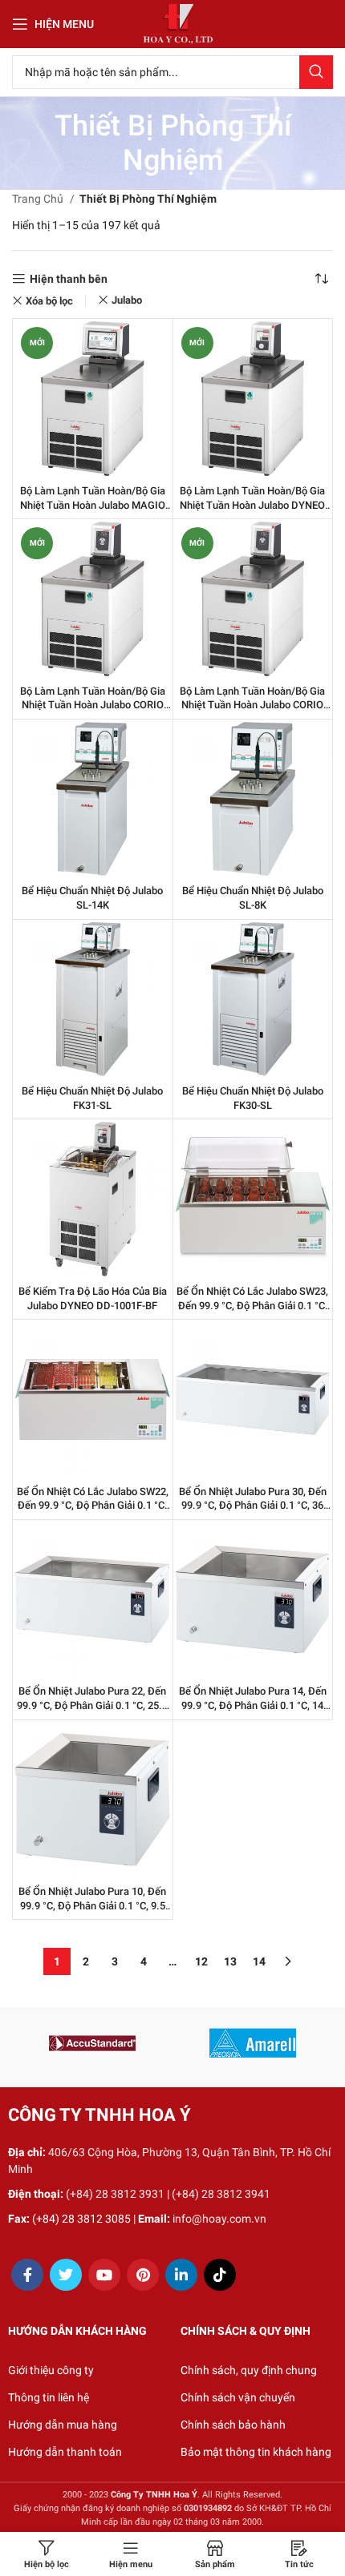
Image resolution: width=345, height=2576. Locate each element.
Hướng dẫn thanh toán (65, 2452)
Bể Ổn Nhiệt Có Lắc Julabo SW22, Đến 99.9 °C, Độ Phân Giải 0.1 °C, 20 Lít (93, 1506)
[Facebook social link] (27, 2275)
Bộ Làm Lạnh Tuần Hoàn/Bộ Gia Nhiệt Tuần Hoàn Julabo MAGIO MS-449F (93, 505)
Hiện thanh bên (69, 279)
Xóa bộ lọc (49, 301)
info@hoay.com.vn (219, 2219)
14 (259, 1961)
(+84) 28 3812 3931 (115, 2194)
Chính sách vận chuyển (238, 2397)
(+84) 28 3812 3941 (221, 2194)
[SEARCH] (316, 72)
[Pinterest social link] (143, 2275)
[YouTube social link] (104, 2275)
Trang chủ (39, 199)
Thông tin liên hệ (49, 2397)
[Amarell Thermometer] (253, 2043)
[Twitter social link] (66, 2275)
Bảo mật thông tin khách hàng (256, 2452)
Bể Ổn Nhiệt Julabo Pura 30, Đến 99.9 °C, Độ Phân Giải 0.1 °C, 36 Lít (253, 1506)
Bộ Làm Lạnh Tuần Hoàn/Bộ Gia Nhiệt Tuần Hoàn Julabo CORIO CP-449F (93, 705)
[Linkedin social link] (181, 2275)
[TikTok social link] (220, 2275)
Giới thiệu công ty (51, 2370)
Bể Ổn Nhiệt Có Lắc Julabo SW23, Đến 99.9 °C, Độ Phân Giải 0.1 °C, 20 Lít (252, 1305)
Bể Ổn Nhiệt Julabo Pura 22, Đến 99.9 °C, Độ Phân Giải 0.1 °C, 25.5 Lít (92, 1705)
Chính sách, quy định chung (249, 2370)
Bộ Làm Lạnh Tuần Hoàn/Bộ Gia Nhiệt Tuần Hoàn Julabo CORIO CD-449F (252, 705)
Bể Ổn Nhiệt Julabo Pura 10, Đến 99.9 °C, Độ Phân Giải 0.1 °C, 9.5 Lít (92, 1905)
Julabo (127, 300)
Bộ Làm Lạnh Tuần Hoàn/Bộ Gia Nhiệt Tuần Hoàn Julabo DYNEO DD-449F (252, 505)
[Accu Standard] (92, 2043)
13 (230, 1961)
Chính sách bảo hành (233, 2425)
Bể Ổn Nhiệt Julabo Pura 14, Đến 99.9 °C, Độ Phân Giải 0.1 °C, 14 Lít (253, 1705)
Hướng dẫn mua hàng (63, 2425)
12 (201, 1961)
